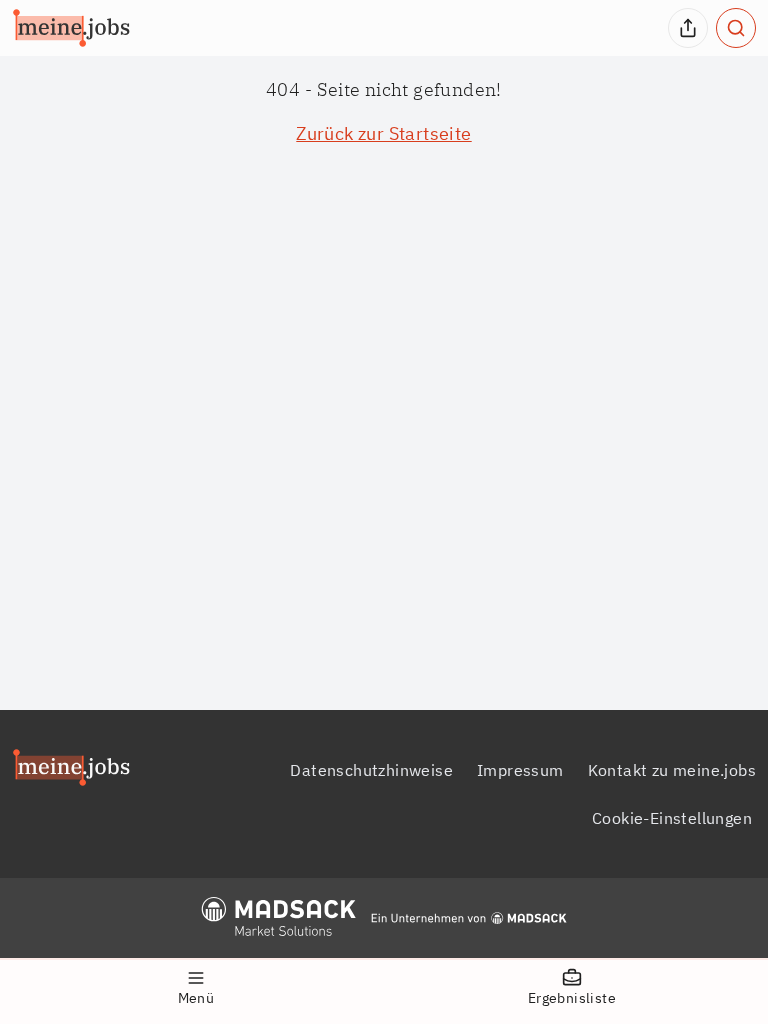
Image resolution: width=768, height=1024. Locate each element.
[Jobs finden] (736, 28)
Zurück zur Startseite (383, 133)
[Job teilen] (688, 28)
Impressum (520, 770)
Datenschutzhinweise (371, 770)
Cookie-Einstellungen (672, 818)
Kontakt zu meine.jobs (672, 770)
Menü (196, 998)
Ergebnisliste (572, 998)
